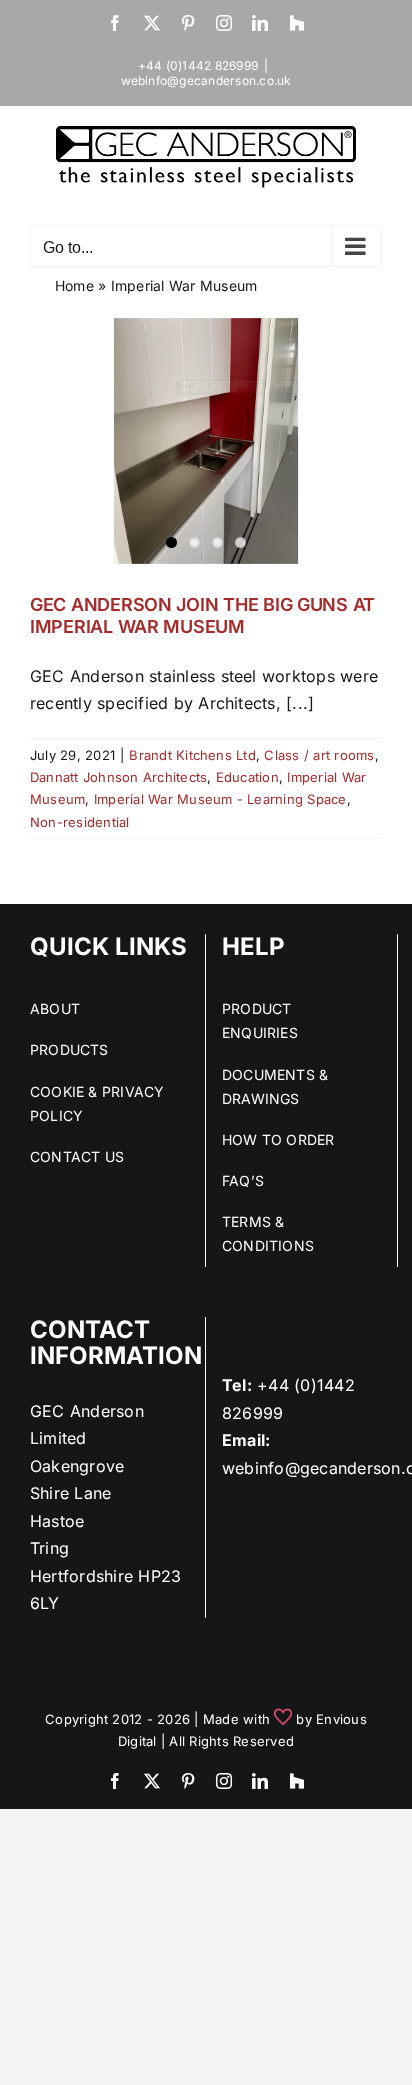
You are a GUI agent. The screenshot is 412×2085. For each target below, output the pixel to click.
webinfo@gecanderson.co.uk (206, 80)
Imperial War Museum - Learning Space (220, 799)
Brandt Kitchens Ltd (192, 755)
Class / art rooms (319, 755)
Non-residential (80, 822)
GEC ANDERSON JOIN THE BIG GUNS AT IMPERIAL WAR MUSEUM (202, 615)
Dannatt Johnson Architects (118, 777)
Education (247, 777)
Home (74, 285)
